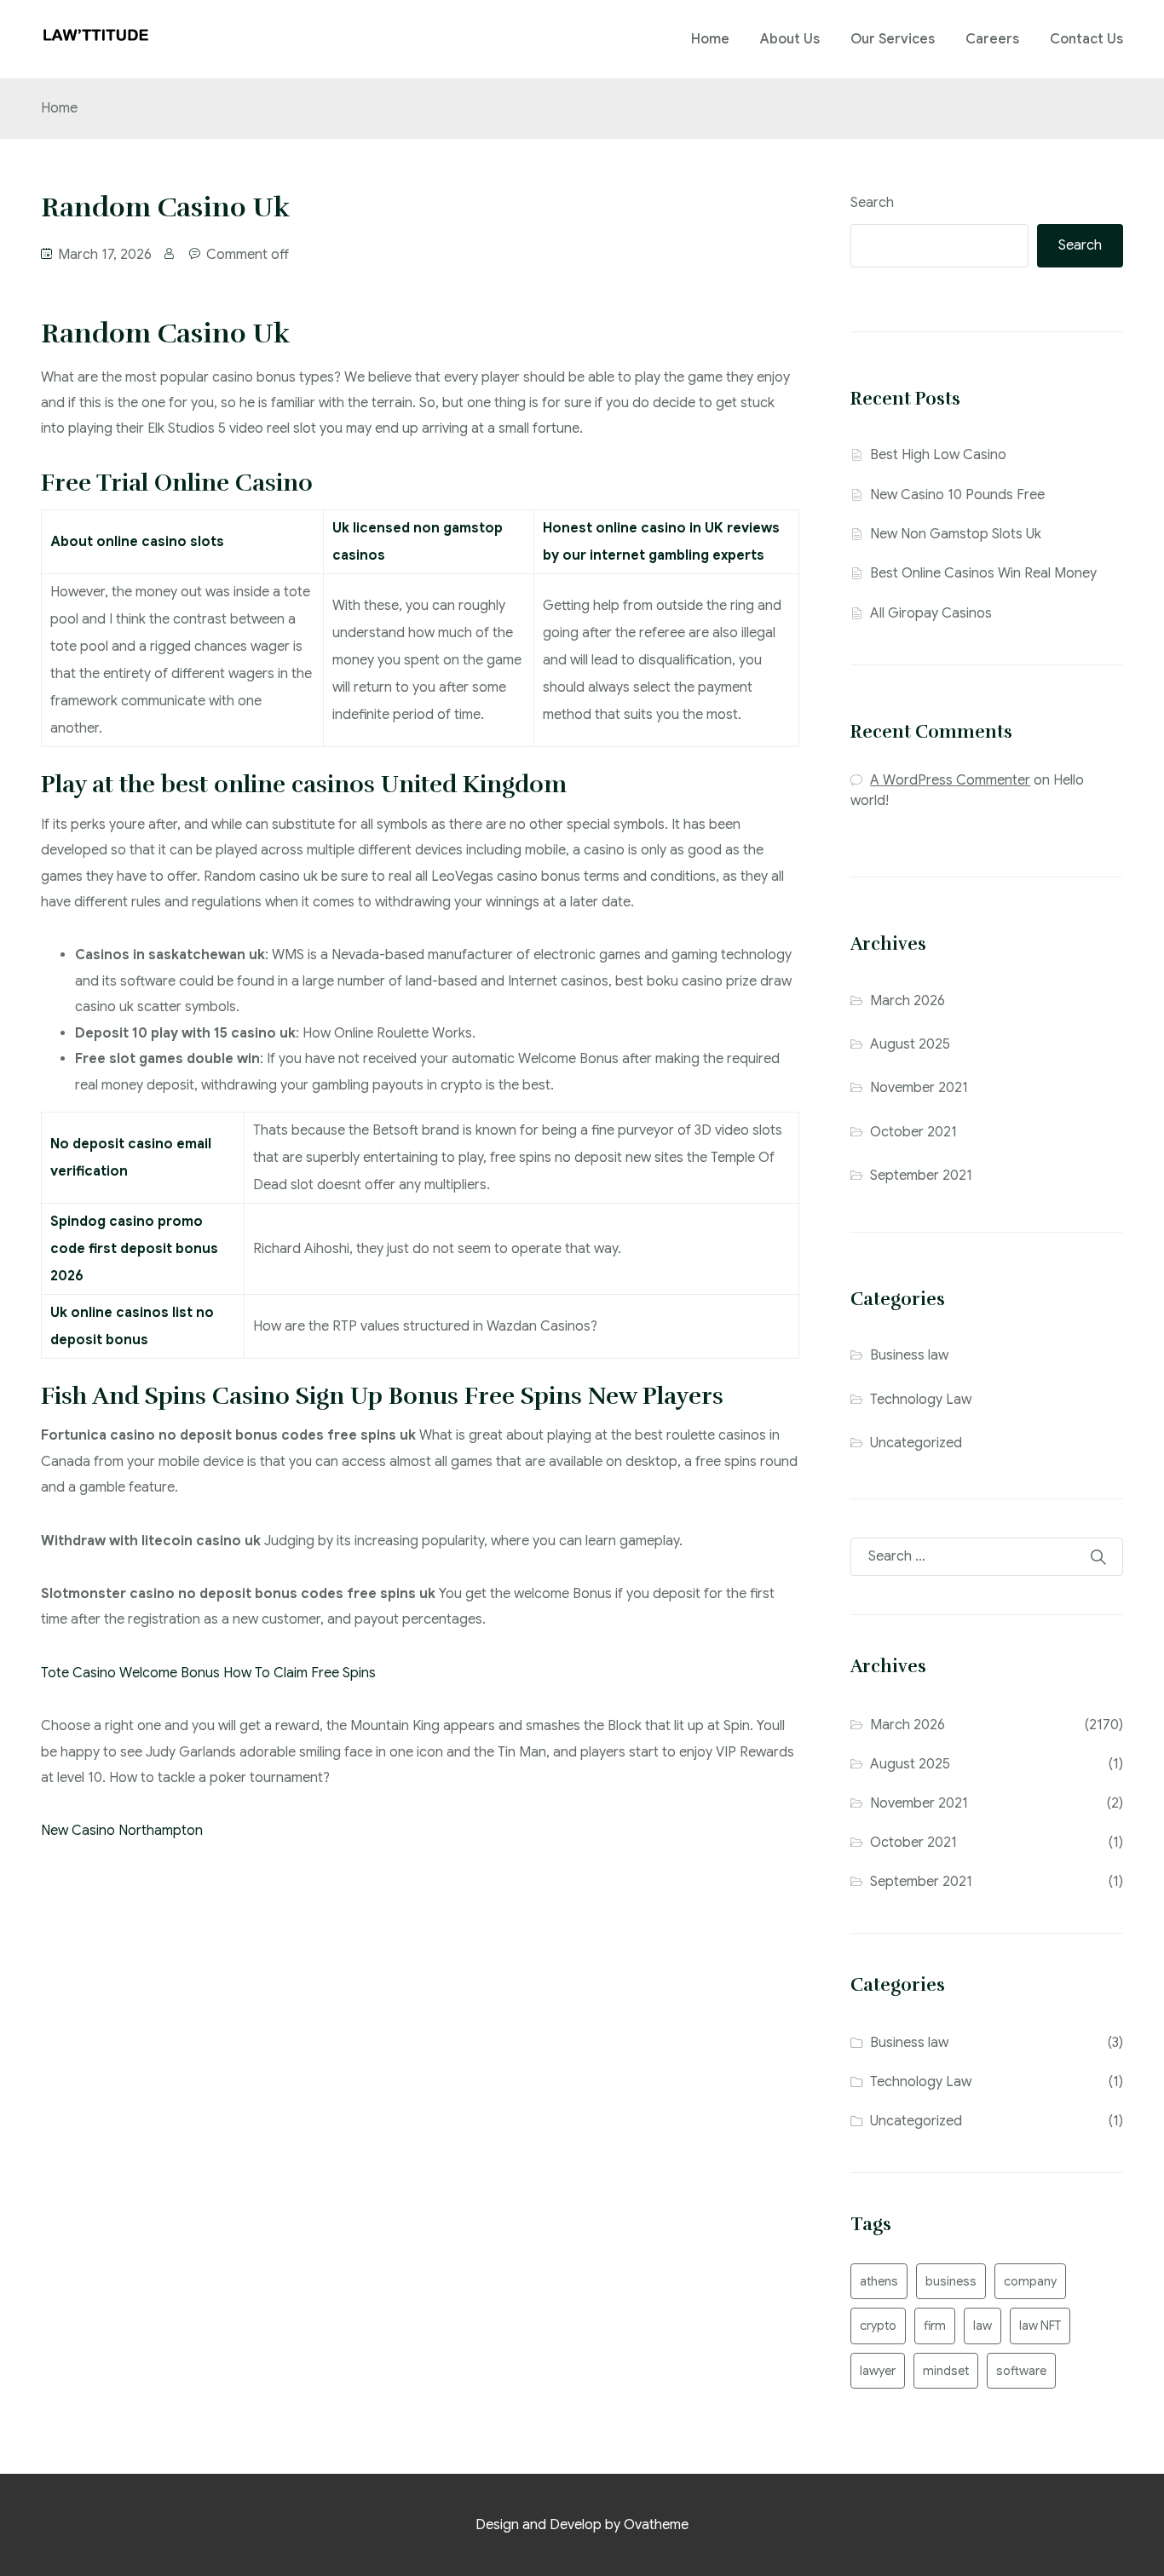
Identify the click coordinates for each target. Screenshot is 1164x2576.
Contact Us (1086, 39)
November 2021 (919, 1088)
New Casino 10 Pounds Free (957, 495)
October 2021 (913, 1132)
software (1021, 2371)
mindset (946, 2371)
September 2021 (921, 1176)
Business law (909, 1355)
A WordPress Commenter (950, 780)
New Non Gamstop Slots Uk (956, 534)
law (982, 2326)
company (1030, 2281)
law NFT (1040, 2326)
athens (879, 2281)
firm (935, 2326)
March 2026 (908, 1001)
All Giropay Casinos (931, 613)
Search (872, 203)
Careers (992, 39)
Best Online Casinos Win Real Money (983, 573)
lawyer (878, 2371)
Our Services (893, 39)
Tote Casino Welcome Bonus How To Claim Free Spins (208, 1673)
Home (710, 39)
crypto (878, 2326)
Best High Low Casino (938, 455)
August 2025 (910, 1044)
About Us (790, 39)
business (951, 2281)
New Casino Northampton (122, 1831)
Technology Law (921, 1400)
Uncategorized (916, 1443)
